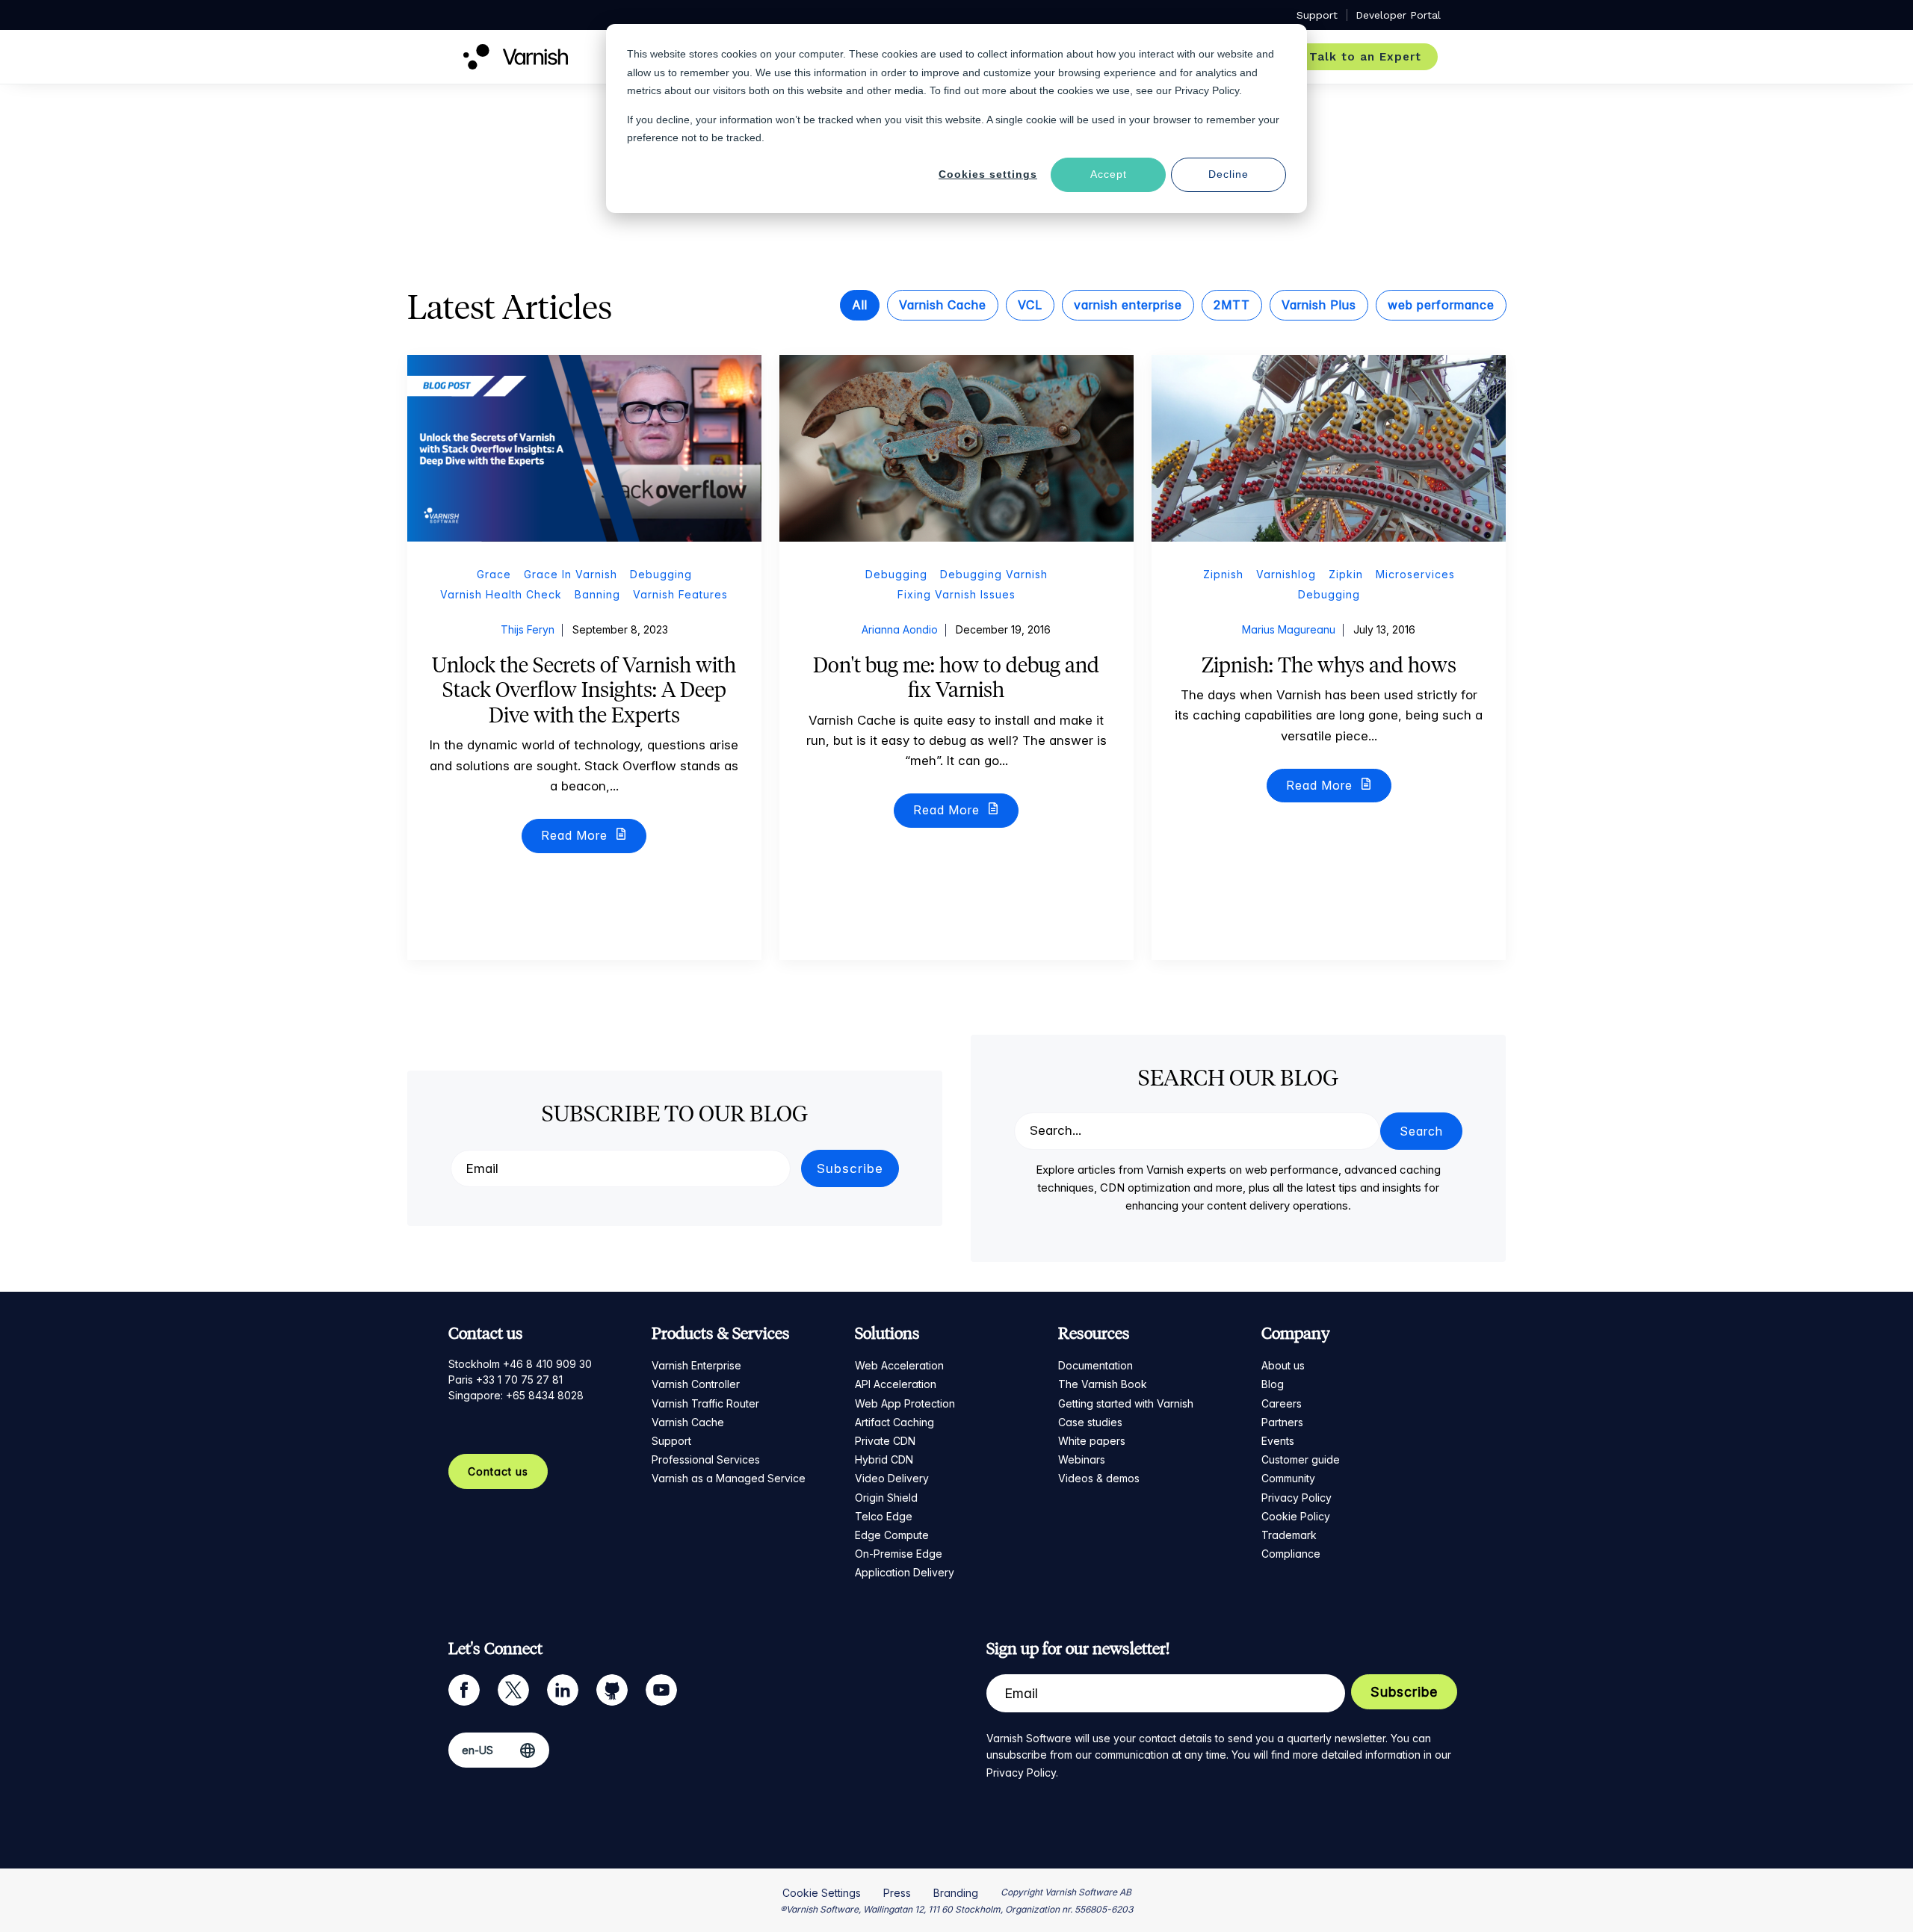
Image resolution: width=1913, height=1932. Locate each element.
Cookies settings (988, 174)
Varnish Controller (696, 1384)
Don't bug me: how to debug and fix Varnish (956, 678)
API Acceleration (896, 1384)
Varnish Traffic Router (705, 1403)
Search (1421, 1131)
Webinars (1082, 1459)
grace (494, 574)
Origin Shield (886, 1498)
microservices (1415, 574)
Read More (576, 835)
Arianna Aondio (900, 629)
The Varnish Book (1103, 1384)
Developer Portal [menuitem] (1398, 15)
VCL (1030, 305)
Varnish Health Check (501, 594)
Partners (1282, 1422)
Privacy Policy (1297, 1498)
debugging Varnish (994, 574)
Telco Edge (884, 1516)
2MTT (1232, 305)
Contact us (498, 1471)
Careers (1282, 1403)
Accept (1109, 174)
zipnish (1223, 574)
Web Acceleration (899, 1365)
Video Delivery (892, 1478)
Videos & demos (1099, 1478)
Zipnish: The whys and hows (1329, 665)
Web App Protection (905, 1403)
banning (597, 594)
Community (1288, 1478)
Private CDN (885, 1441)
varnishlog (1286, 574)
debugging (661, 574)
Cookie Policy (1296, 1516)
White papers (1092, 1441)
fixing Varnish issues (956, 594)
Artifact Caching (894, 1422)
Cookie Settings (822, 1893)
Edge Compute (892, 1535)
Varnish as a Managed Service (729, 1478)
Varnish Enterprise (696, 1365)
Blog (1273, 1384)
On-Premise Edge (899, 1554)
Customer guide (1301, 1459)
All (860, 305)
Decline (1229, 174)
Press (897, 1893)
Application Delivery (905, 1572)
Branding (956, 1893)
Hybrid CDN (884, 1459)
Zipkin (1346, 574)
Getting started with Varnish (1126, 1403)
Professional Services (706, 1459)
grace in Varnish (571, 574)
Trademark (1289, 1535)
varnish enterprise (1128, 305)
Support (671, 1441)
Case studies (1090, 1422)
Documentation (1095, 1365)
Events (1278, 1441)
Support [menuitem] (1317, 15)
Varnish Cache (943, 305)
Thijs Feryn (528, 629)
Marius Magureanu (1289, 629)
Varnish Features (680, 594)
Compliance (1291, 1554)
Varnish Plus (1319, 305)
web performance (1441, 305)
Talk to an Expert (1365, 57)
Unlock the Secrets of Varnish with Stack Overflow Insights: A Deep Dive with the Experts (584, 690)
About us (1283, 1365)
